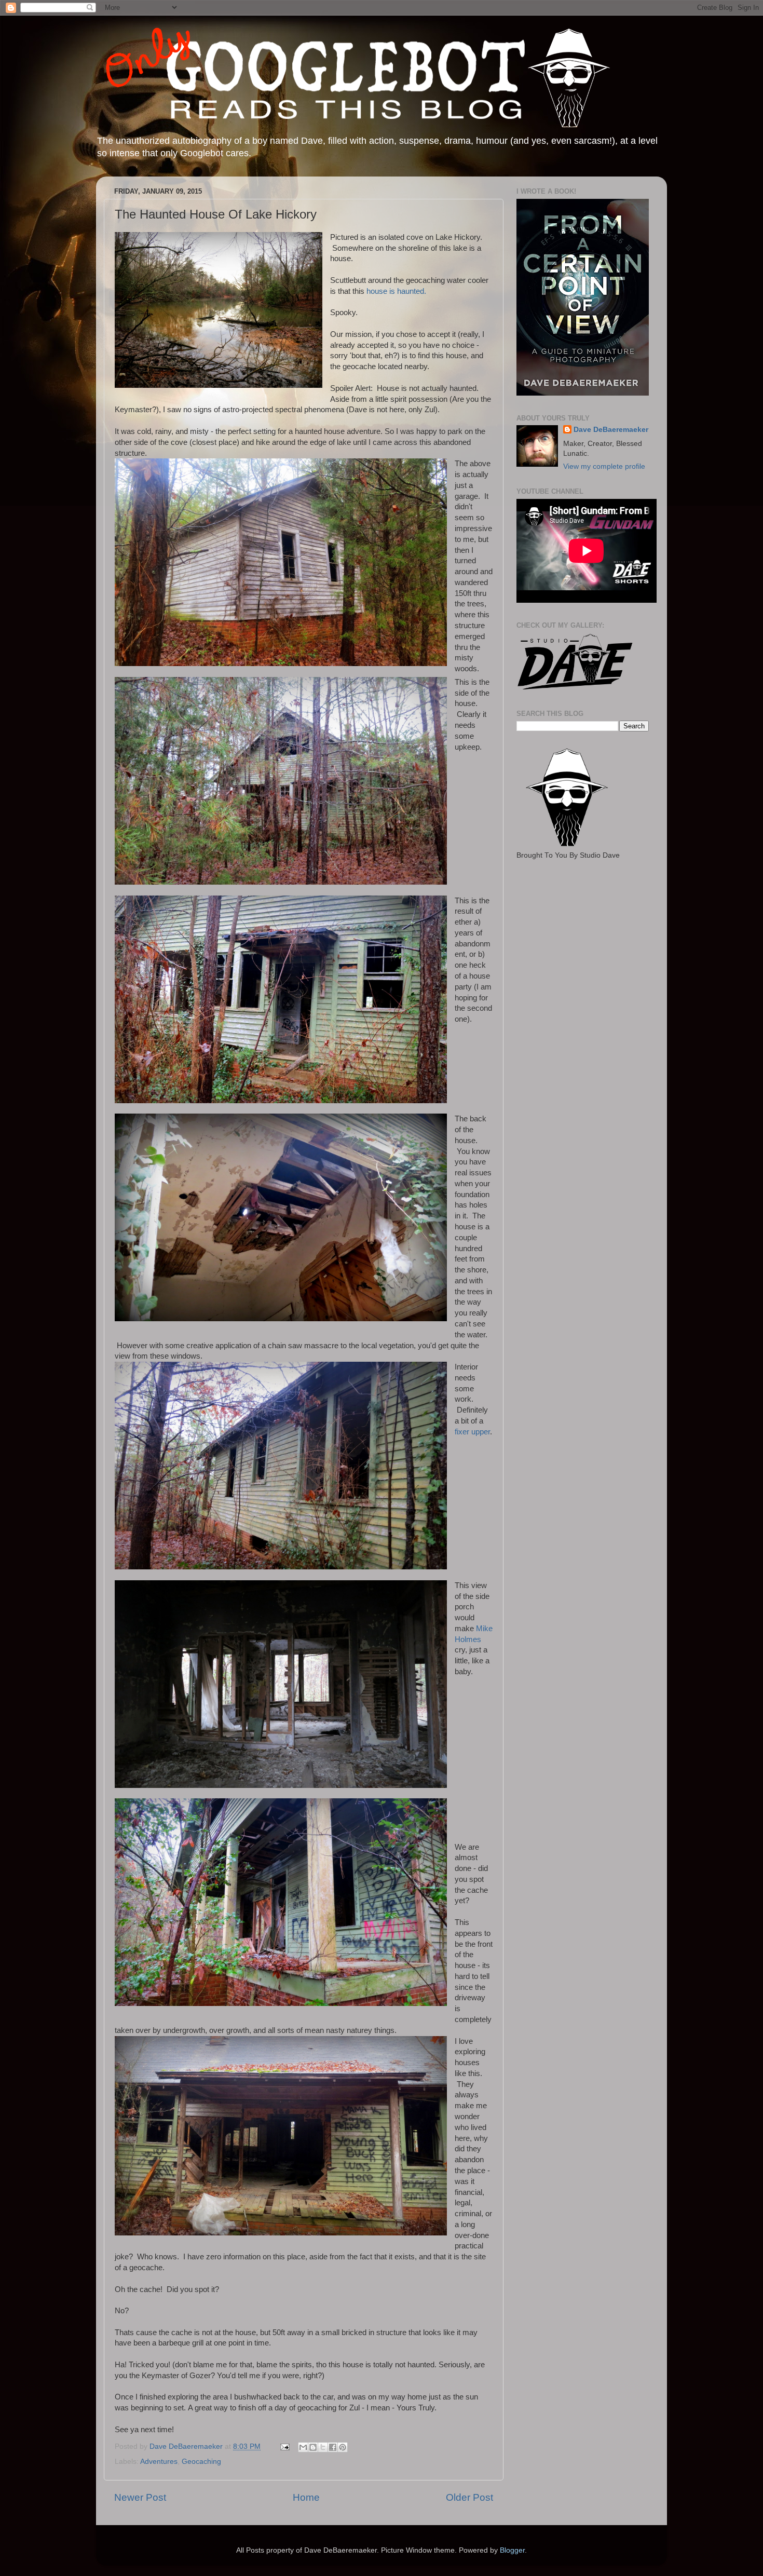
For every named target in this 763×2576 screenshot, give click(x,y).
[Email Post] (284, 2446)
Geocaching (201, 2462)
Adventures (159, 2462)
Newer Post (140, 2497)
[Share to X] (323, 2447)
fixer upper (472, 1432)
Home (306, 2497)
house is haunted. (396, 291)
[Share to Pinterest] (343, 2447)
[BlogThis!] (313, 2447)
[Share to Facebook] (333, 2447)
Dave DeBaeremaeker (611, 430)
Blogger (512, 2550)
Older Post (469, 2497)
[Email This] (303, 2447)
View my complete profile (604, 466)
